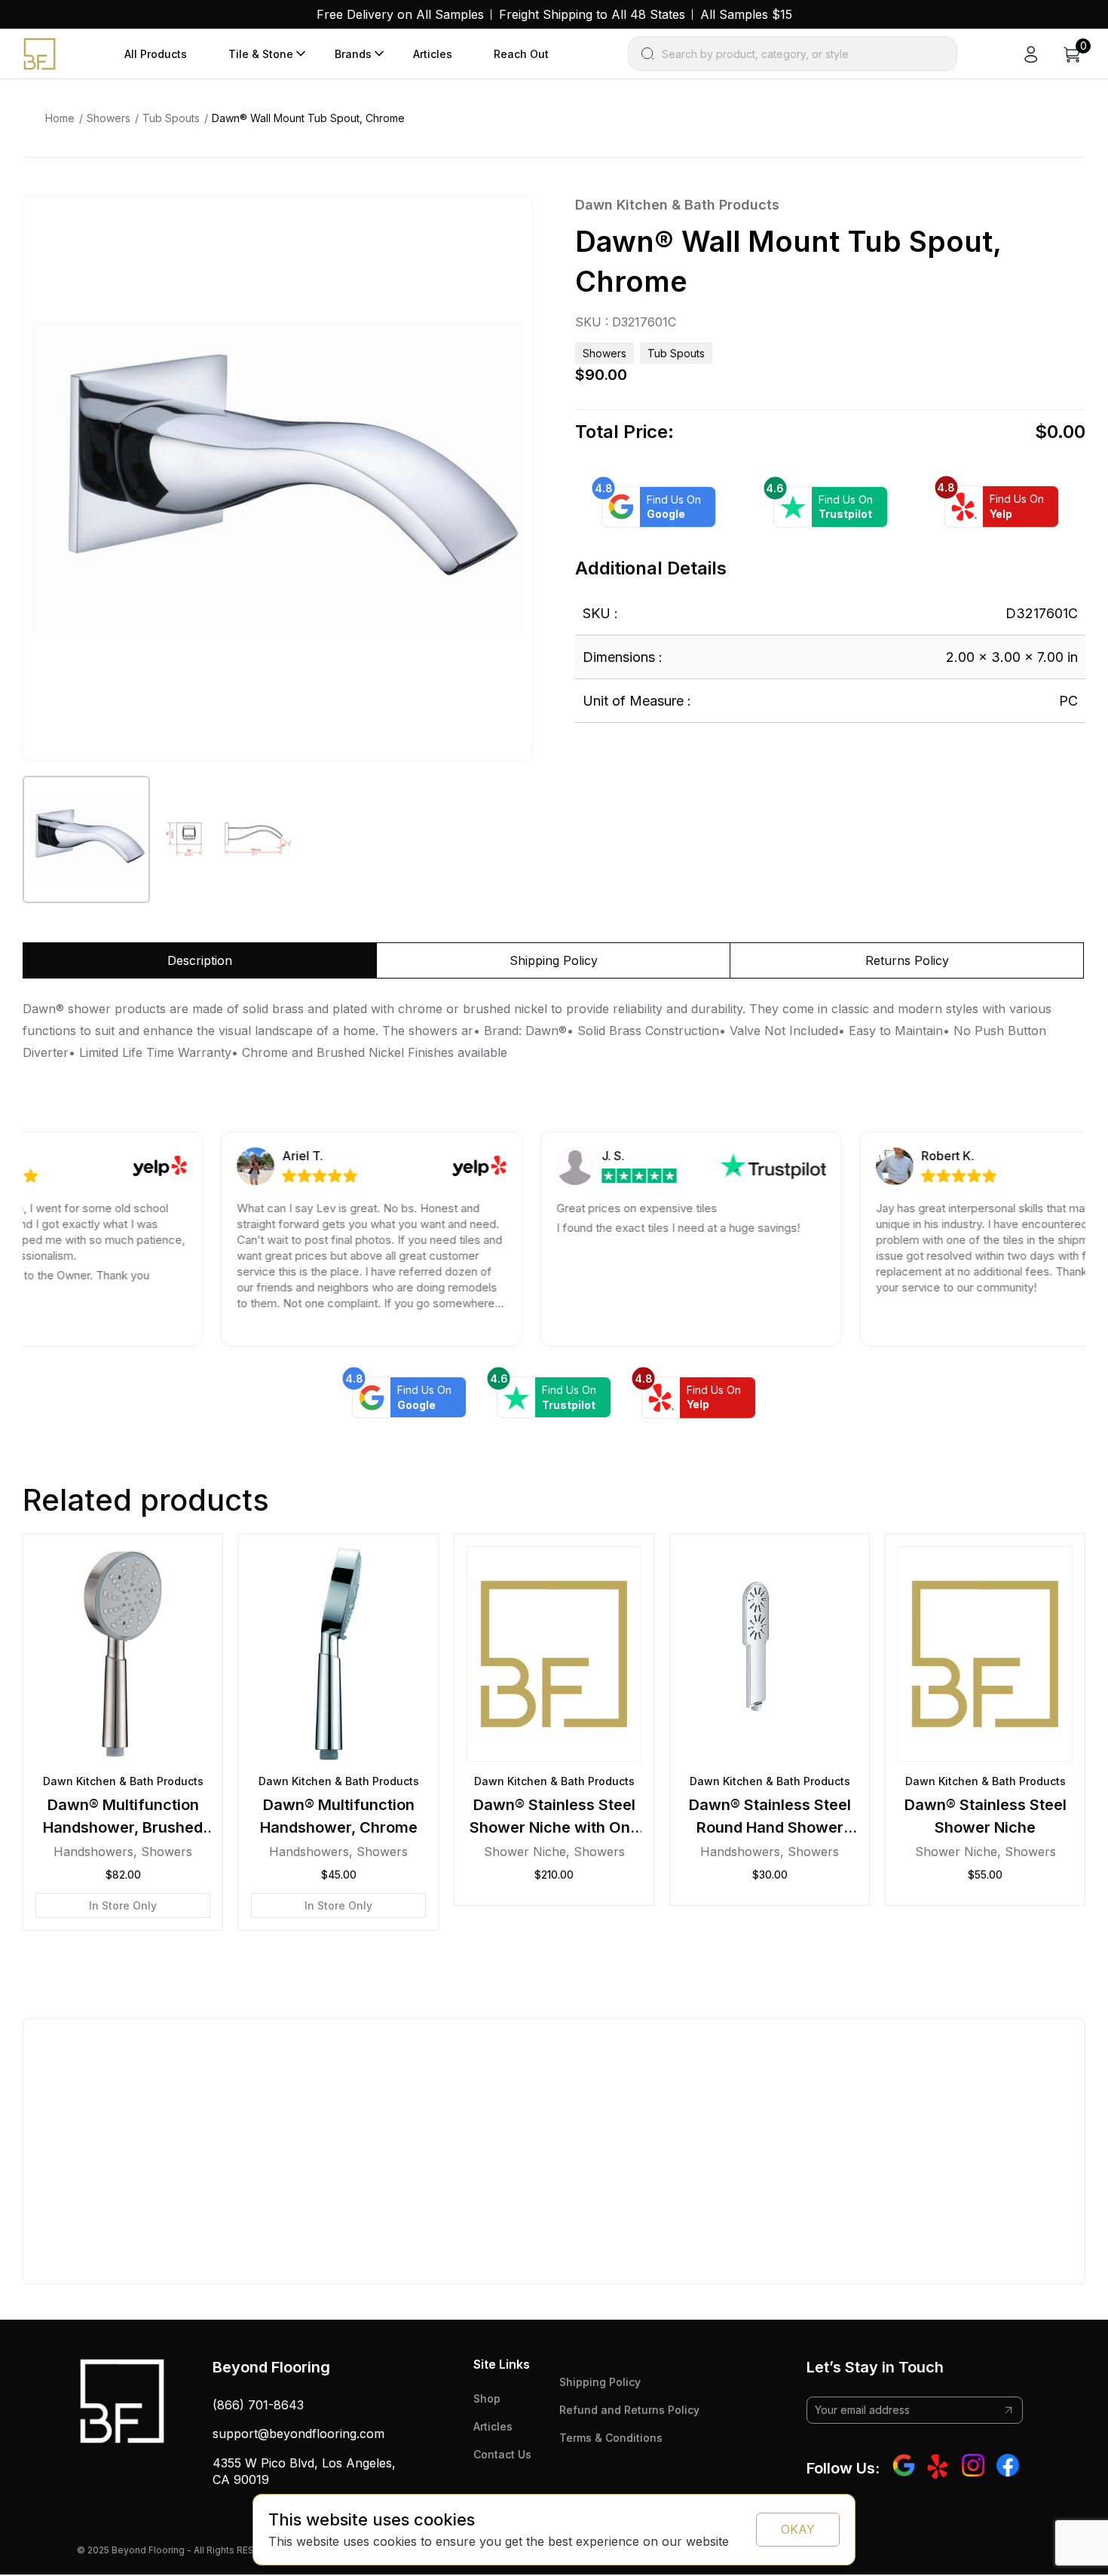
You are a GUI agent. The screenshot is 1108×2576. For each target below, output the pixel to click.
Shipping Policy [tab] (554, 960)
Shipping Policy (600, 2382)
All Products (156, 54)
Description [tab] (200, 960)
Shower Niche (525, 1852)
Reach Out (521, 54)
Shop (487, 2398)
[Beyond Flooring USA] (40, 53)
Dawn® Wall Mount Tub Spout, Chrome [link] (308, 118)
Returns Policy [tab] (907, 960)
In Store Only (123, 1905)
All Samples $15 (746, 14)
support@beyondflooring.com (298, 2434)
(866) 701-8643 (258, 2405)
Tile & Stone (261, 54)
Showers (109, 118)
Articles (433, 54)
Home (60, 118)
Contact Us (502, 2454)
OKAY (798, 2529)
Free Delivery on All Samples (400, 14)
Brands (353, 54)
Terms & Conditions (611, 2438)
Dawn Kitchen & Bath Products (677, 205)
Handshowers (93, 1852)
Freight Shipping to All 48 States (592, 14)
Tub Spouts (171, 118)
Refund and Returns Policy (629, 2410)
